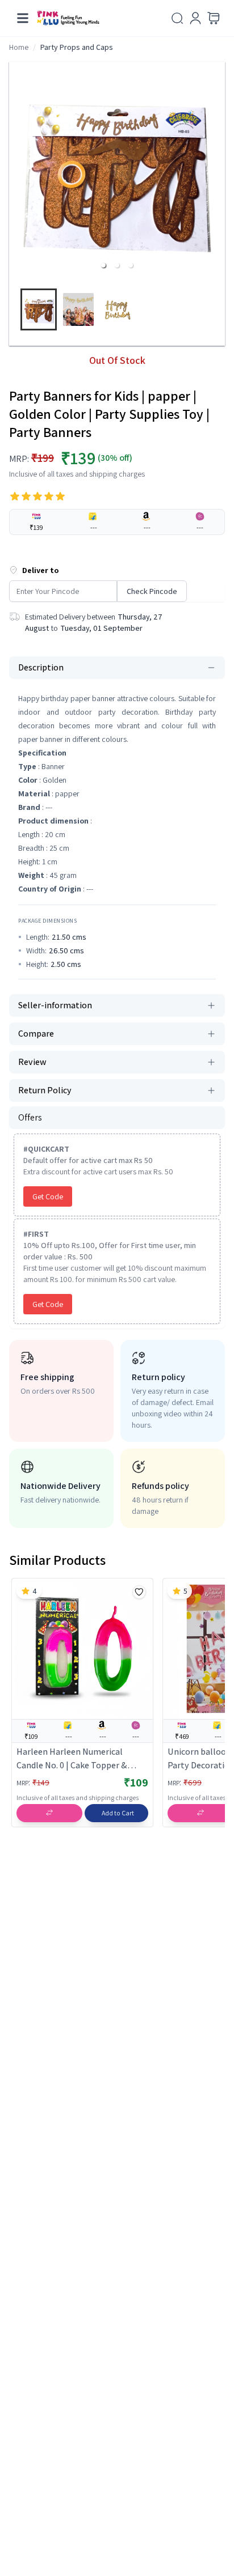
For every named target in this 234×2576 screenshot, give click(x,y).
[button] (103, 265)
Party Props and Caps (77, 47)
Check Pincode (152, 591)
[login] (195, 18)
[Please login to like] (139, 1592)
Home (19, 47)
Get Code (48, 1196)
